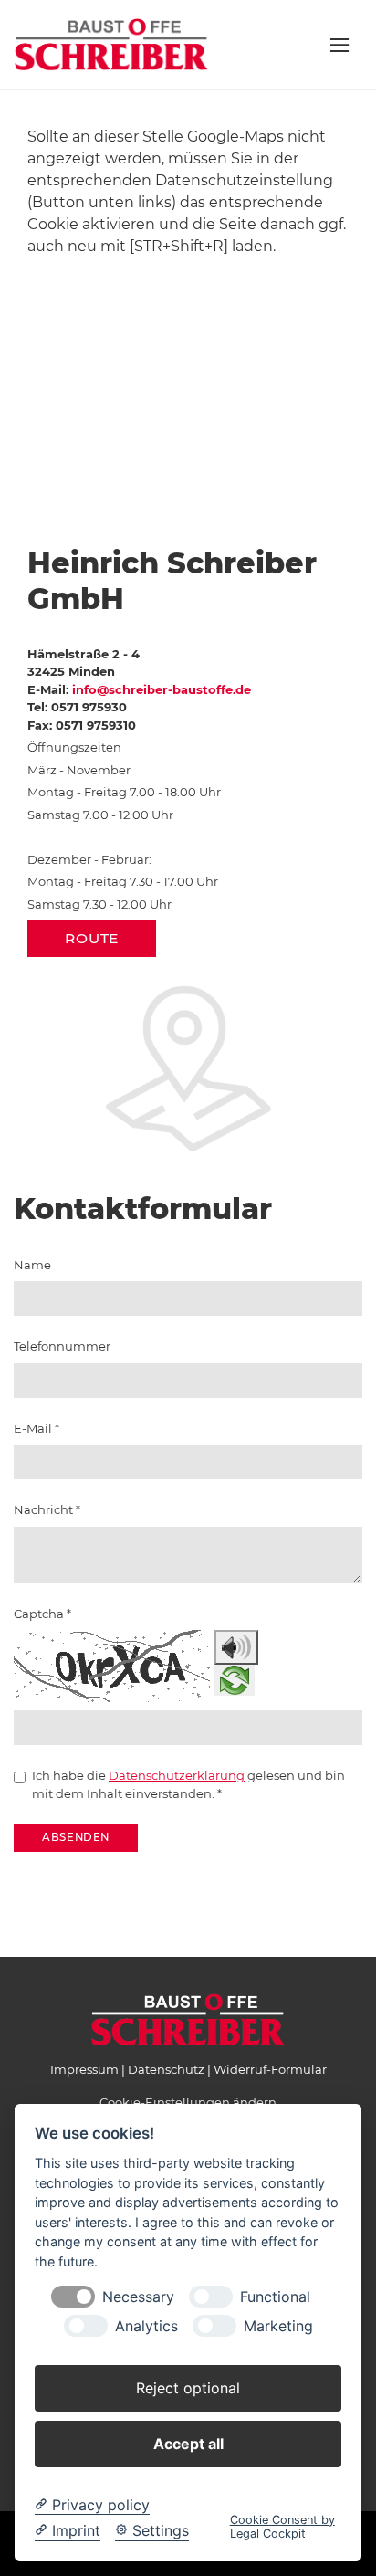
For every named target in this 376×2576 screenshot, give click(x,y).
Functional (275, 2297)
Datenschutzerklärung (177, 1775)
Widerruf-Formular (270, 2069)
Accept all (188, 2444)
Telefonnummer (62, 1346)
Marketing (278, 2326)
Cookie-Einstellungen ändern (188, 2102)
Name (32, 1265)
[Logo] (111, 44)
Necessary (138, 2297)
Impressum (84, 2069)
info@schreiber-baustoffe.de (162, 689)
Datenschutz (166, 2069)
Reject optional (188, 2388)
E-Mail (37, 1428)
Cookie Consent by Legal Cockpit (282, 2527)
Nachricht (47, 1509)
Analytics (146, 2326)
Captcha (42, 1614)
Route (92, 938)
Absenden (76, 1837)
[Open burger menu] (339, 45)
